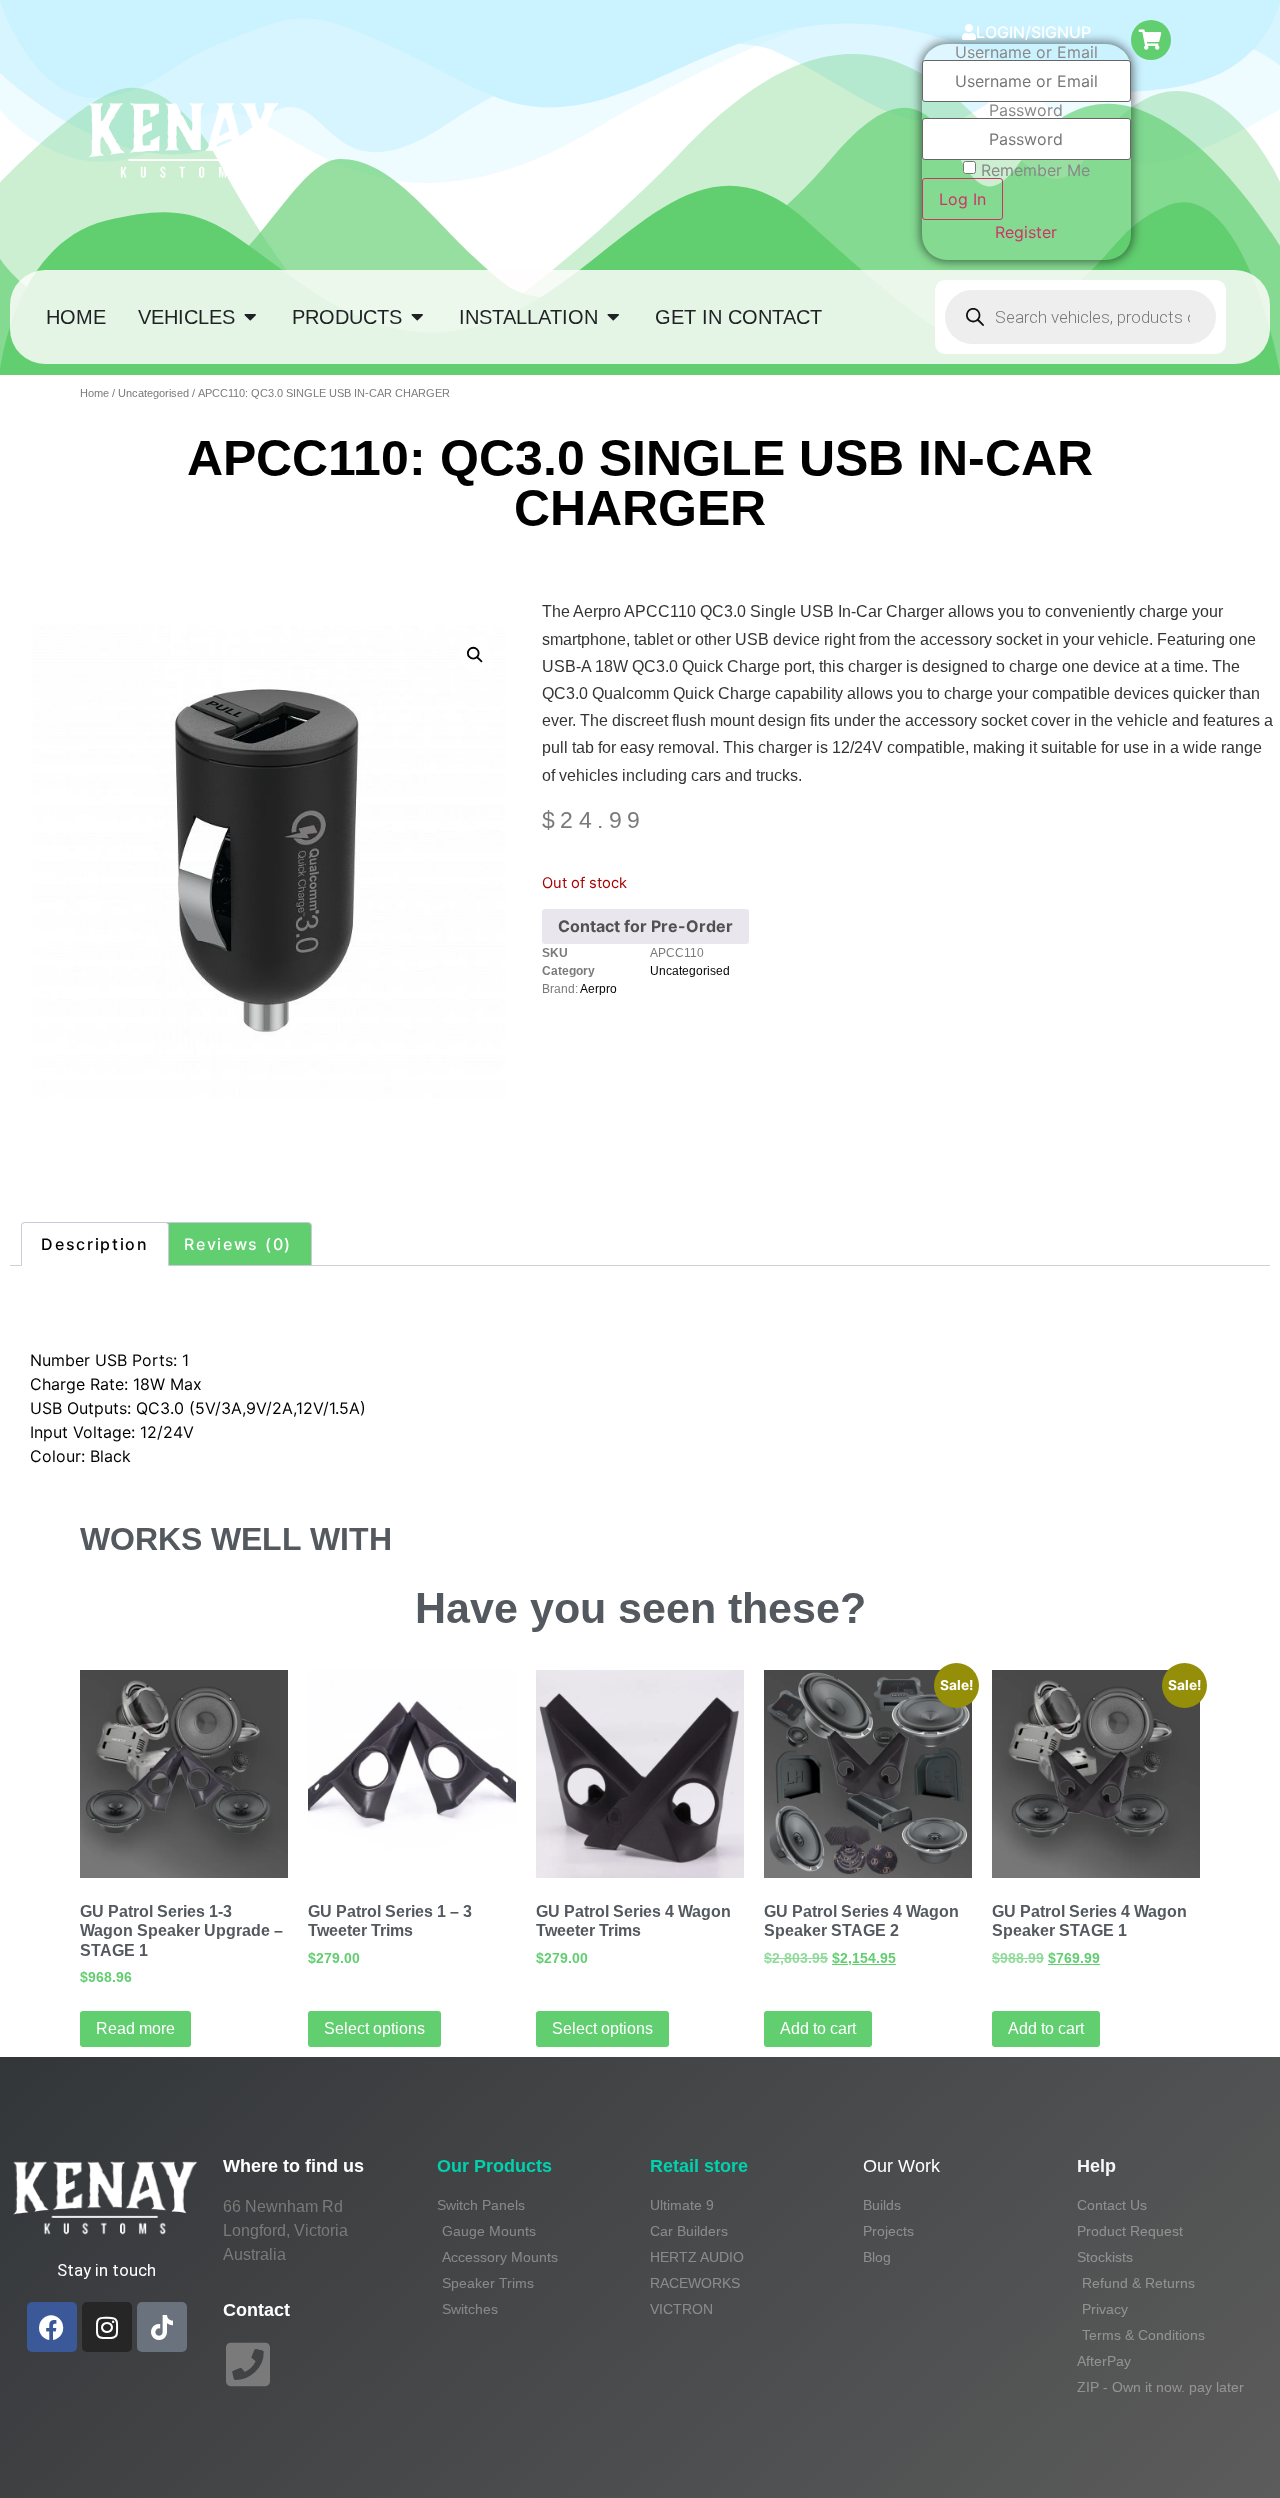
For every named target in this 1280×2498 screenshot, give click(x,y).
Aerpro (598, 989)
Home (94, 393)
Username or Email (1026, 52)
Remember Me (1035, 170)
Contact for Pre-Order (645, 926)
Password (1026, 110)
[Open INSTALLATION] (613, 317)
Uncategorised (153, 393)
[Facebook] (52, 2327)
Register (1026, 232)
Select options (374, 2028)
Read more (135, 2028)
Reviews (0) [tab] (238, 1244)
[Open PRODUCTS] (417, 317)
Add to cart (818, 2028)
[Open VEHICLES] (250, 317)
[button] (475, 655)
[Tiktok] (162, 2327)
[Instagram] (107, 2327)
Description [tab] (95, 1244)
